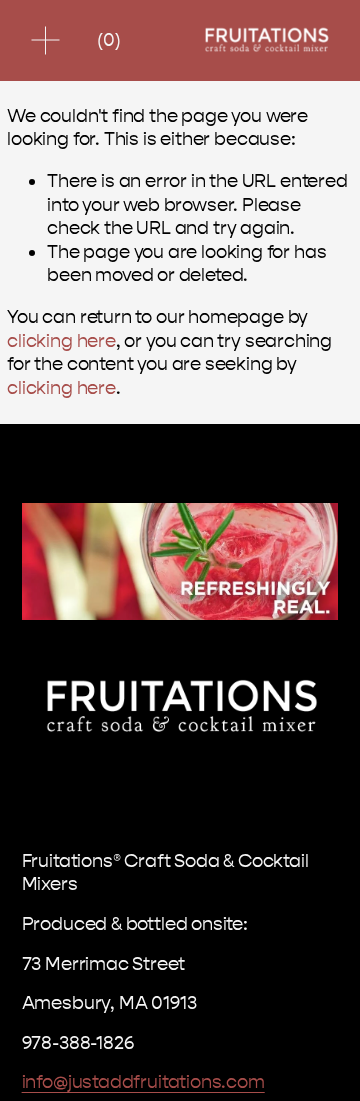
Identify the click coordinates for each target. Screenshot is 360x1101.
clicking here (61, 341)
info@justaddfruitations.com (143, 1082)
